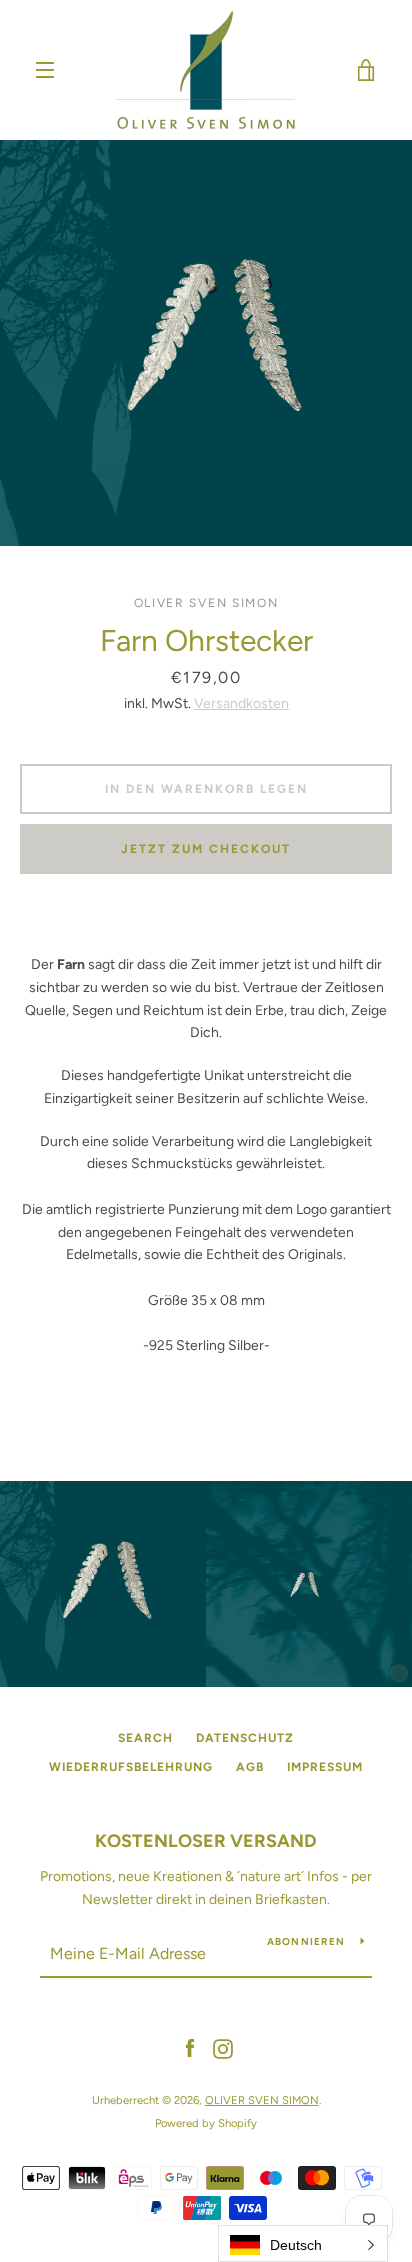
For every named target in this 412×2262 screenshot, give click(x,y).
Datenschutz (245, 1738)
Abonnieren (306, 1941)
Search (145, 1738)
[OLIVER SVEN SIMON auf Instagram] (223, 2048)
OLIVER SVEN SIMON (262, 2100)
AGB (250, 1767)
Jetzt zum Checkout (206, 849)
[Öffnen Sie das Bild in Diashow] (206, 343)
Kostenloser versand (206, 1841)
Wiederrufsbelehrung (131, 1767)
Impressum (325, 1767)
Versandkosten (241, 703)
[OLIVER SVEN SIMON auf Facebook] (190, 2048)
